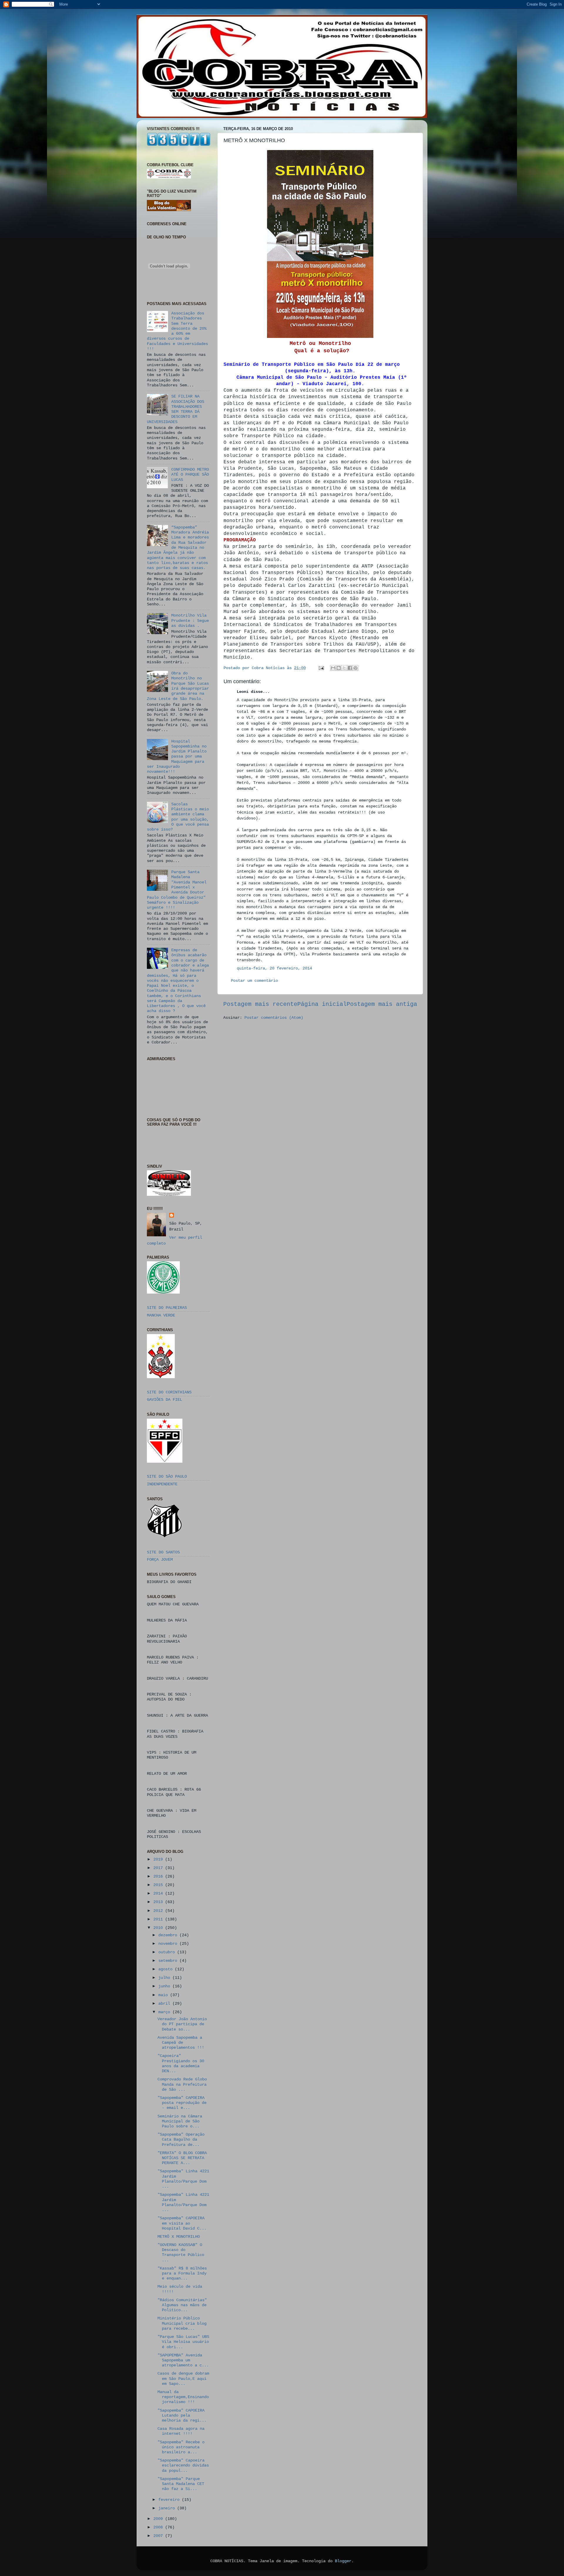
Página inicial (322, 1004)
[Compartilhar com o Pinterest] (355, 668)
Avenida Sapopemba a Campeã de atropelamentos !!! (181, 2043)
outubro (168, 1952)
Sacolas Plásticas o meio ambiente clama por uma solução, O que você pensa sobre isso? (178, 817)
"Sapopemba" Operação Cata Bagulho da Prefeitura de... (181, 2140)
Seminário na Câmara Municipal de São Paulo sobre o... (180, 2121)
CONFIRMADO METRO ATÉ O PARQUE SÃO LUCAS (190, 475)
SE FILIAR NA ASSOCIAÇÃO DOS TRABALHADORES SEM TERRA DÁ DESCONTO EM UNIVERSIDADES (176, 409)
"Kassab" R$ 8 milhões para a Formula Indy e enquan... (182, 2273)
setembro (169, 1961)
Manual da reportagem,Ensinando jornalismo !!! (183, 2397)
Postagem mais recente (260, 1004)
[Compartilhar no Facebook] (350, 668)
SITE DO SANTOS (163, 1552)
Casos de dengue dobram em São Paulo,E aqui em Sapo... (183, 2379)
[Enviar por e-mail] (333, 668)
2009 (159, 2519)
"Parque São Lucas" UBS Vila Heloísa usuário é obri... (183, 2342)
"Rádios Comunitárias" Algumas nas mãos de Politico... (182, 2305)
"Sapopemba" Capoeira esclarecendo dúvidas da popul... (183, 2465)
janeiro (168, 2508)
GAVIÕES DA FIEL (164, 1400)
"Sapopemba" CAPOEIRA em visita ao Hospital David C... (182, 2223)
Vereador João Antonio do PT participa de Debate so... (182, 2024)
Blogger (343, 2561)
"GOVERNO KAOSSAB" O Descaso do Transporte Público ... (181, 2252)
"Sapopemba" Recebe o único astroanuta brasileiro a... (181, 2447)
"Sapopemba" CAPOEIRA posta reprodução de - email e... (182, 2103)
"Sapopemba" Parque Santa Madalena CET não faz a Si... (181, 2484)
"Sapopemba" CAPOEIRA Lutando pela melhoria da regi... (182, 2416)
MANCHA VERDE (161, 1315)
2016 (159, 1876)
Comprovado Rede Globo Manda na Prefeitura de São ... (182, 2084)
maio (164, 1995)
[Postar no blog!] (339, 668)
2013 (159, 1902)
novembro (169, 1944)
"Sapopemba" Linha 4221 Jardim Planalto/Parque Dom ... (183, 2179)
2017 (159, 1868)
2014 (159, 1893)
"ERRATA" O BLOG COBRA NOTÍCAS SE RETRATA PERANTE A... (182, 2158)
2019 (159, 1859)
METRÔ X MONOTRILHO (179, 2237)
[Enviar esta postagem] (322, 668)
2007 (159, 2536)
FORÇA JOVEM (160, 1560)
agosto (167, 1969)
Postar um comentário (254, 981)
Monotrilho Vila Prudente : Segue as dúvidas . (190, 621)
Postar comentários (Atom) (274, 1018)
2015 (159, 1885)
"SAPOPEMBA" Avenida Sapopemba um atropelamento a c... (183, 2360)
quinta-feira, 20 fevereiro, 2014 (274, 968)
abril (165, 2003)
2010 (159, 1928)
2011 (159, 1919)
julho (165, 1978)
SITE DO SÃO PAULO (167, 1476)
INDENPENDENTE (162, 1484)
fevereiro (170, 2500)
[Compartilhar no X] (344, 668)
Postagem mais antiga (382, 1004)
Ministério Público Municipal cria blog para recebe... (182, 2323)
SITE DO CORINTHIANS (169, 1392)
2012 (159, 1911)
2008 (159, 2527)
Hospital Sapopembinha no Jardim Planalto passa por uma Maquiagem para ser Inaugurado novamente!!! (177, 757)
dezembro (169, 1935)
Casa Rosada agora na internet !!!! (181, 2431)
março (165, 2012)
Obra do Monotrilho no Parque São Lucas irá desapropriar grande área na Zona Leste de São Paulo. (178, 686)
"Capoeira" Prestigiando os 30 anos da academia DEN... (181, 2063)
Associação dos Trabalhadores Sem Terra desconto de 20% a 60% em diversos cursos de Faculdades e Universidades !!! (177, 331)
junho (165, 1986)
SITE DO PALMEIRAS (167, 1308)
